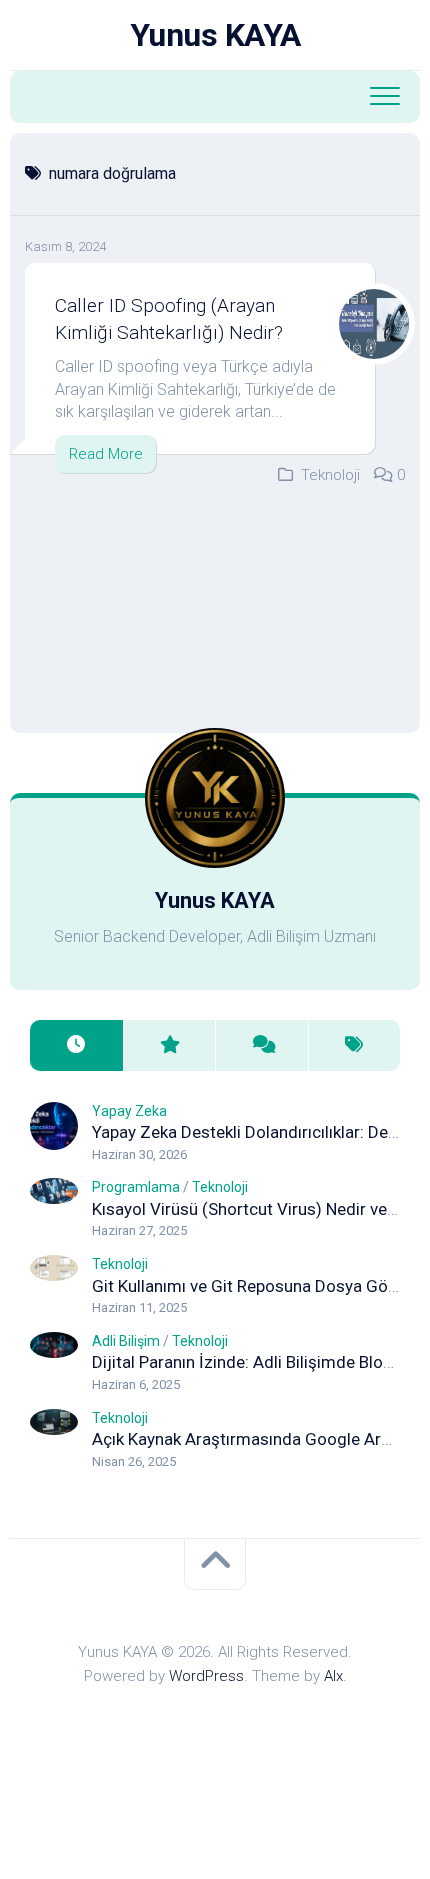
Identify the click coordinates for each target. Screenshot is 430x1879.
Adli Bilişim (126, 1341)
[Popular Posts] (169, 1045)
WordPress (206, 1676)
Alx (333, 1676)
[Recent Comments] (261, 1045)
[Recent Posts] (76, 1045)
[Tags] (354, 1045)
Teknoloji (330, 475)
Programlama (136, 1187)
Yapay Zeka (129, 1111)
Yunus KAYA (215, 35)
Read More (106, 454)
